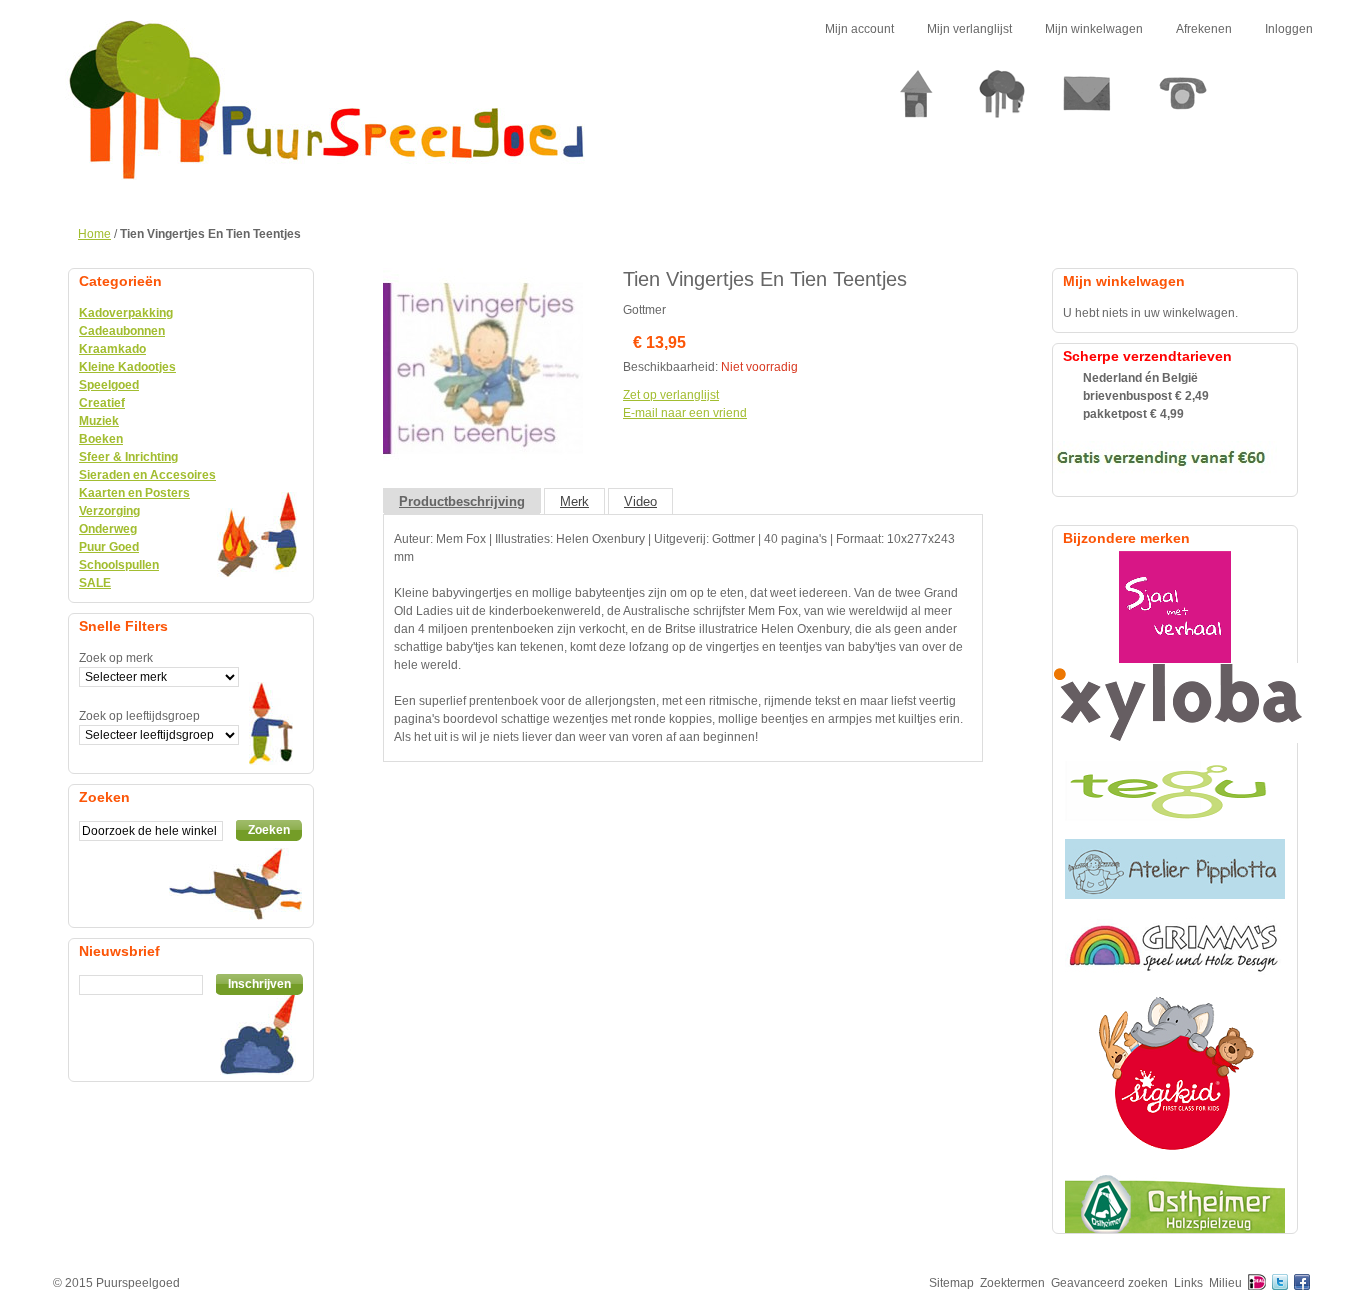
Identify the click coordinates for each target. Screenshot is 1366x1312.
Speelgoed (109, 385)
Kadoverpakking (126, 313)
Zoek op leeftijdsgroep (139, 716)
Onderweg (108, 529)
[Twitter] (1280, 1283)
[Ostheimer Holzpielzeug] (1175, 1203)
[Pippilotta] (1175, 869)
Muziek (99, 421)
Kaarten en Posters (134, 493)
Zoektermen (1012, 1283)
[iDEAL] (1257, 1283)
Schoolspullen (119, 565)
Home (94, 234)
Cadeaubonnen (122, 331)
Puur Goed (109, 547)
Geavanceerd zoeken (1109, 1283)
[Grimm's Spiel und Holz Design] (1175, 947)
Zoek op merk (116, 658)
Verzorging (109, 511)
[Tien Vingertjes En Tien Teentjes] (483, 277)
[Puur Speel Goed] (326, 100)
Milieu (1225, 1283)
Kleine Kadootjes (127, 367)
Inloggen (1289, 29)
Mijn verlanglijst (969, 29)
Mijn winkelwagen (1094, 29)
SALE (95, 583)
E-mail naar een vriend (685, 413)
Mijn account (859, 29)
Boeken (101, 439)
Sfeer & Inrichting (128, 457)
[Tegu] (1175, 791)
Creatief (102, 403)
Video (640, 501)
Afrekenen (1204, 29)
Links (1188, 1283)
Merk (574, 501)
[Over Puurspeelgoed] (1002, 101)
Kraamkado (112, 349)
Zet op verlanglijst (671, 395)
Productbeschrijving (462, 501)
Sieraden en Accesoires (147, 475)
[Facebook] (1302, 1283)
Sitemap (951, 1283)
